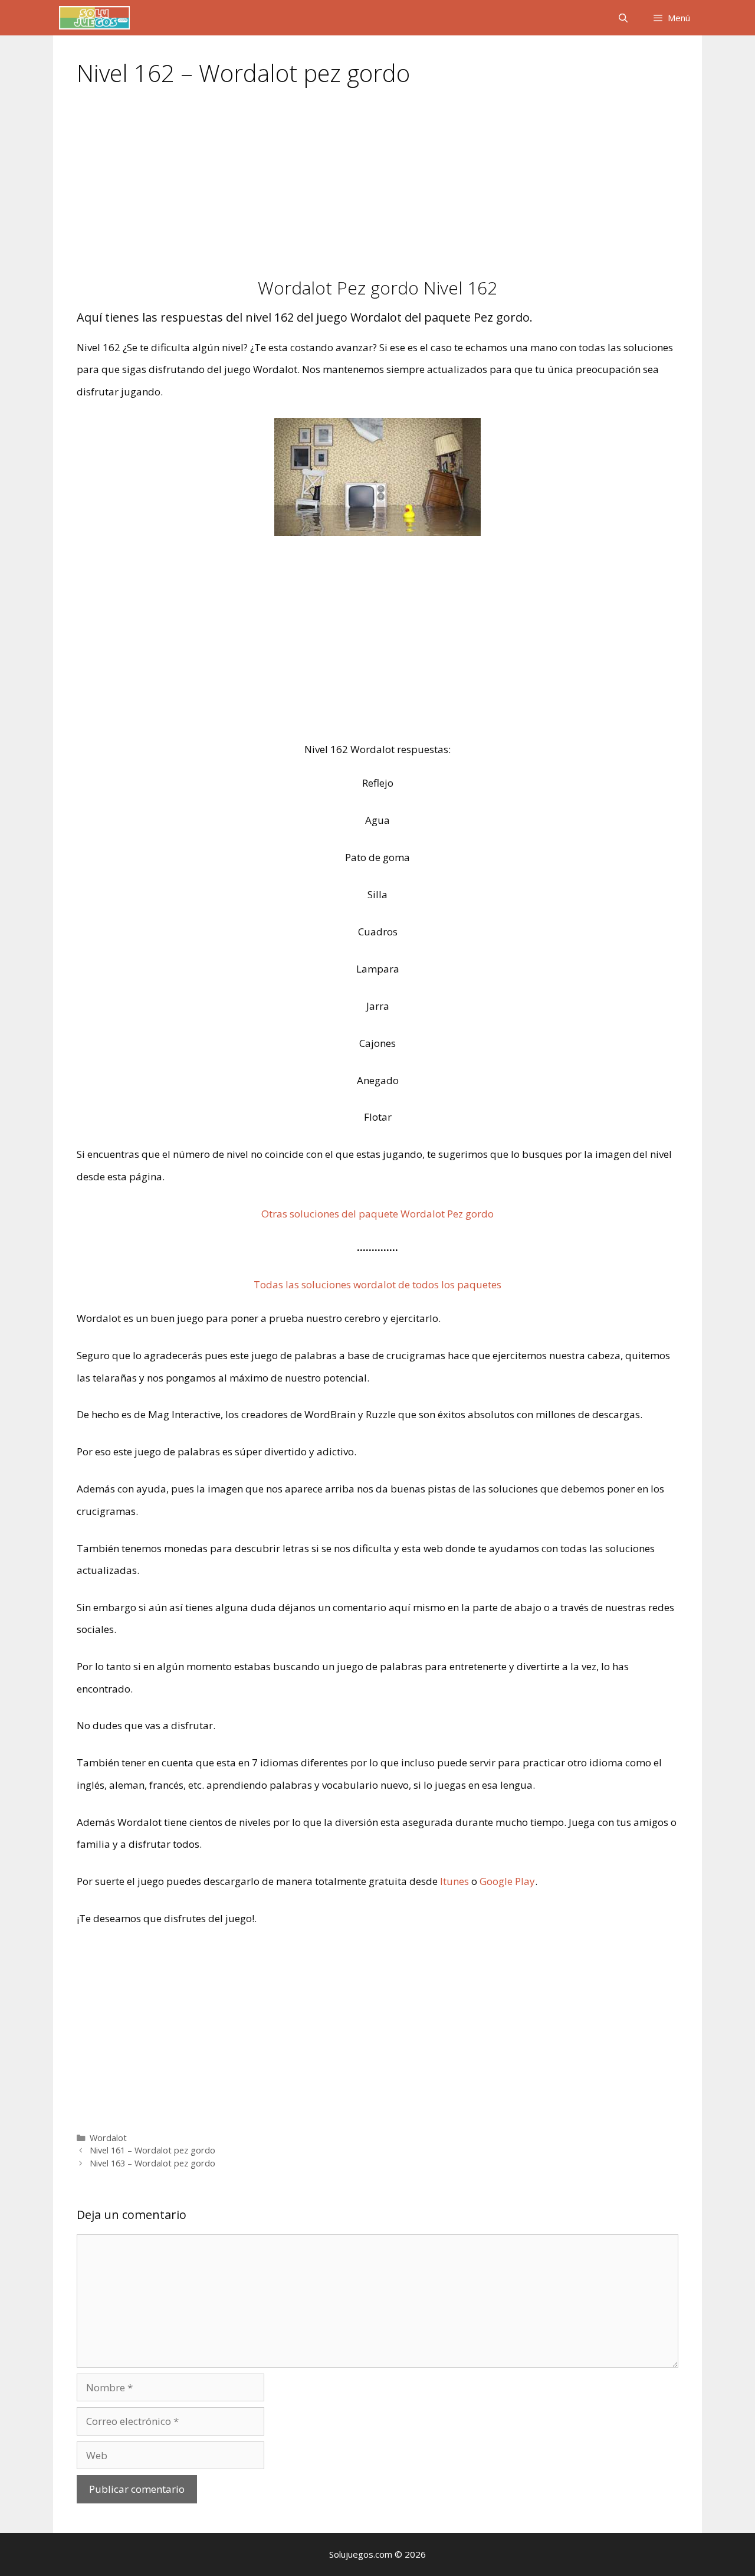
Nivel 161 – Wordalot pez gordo (152, 2150)
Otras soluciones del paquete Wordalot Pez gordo (377, 1214)
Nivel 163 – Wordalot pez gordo (152, 2163)
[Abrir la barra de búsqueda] (623, 18)
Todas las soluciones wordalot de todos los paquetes (377, 1284)
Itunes (454, 1881)
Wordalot (108, 2138)
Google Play (507, 1881)
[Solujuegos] (94, 18)
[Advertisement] (377, 190)
